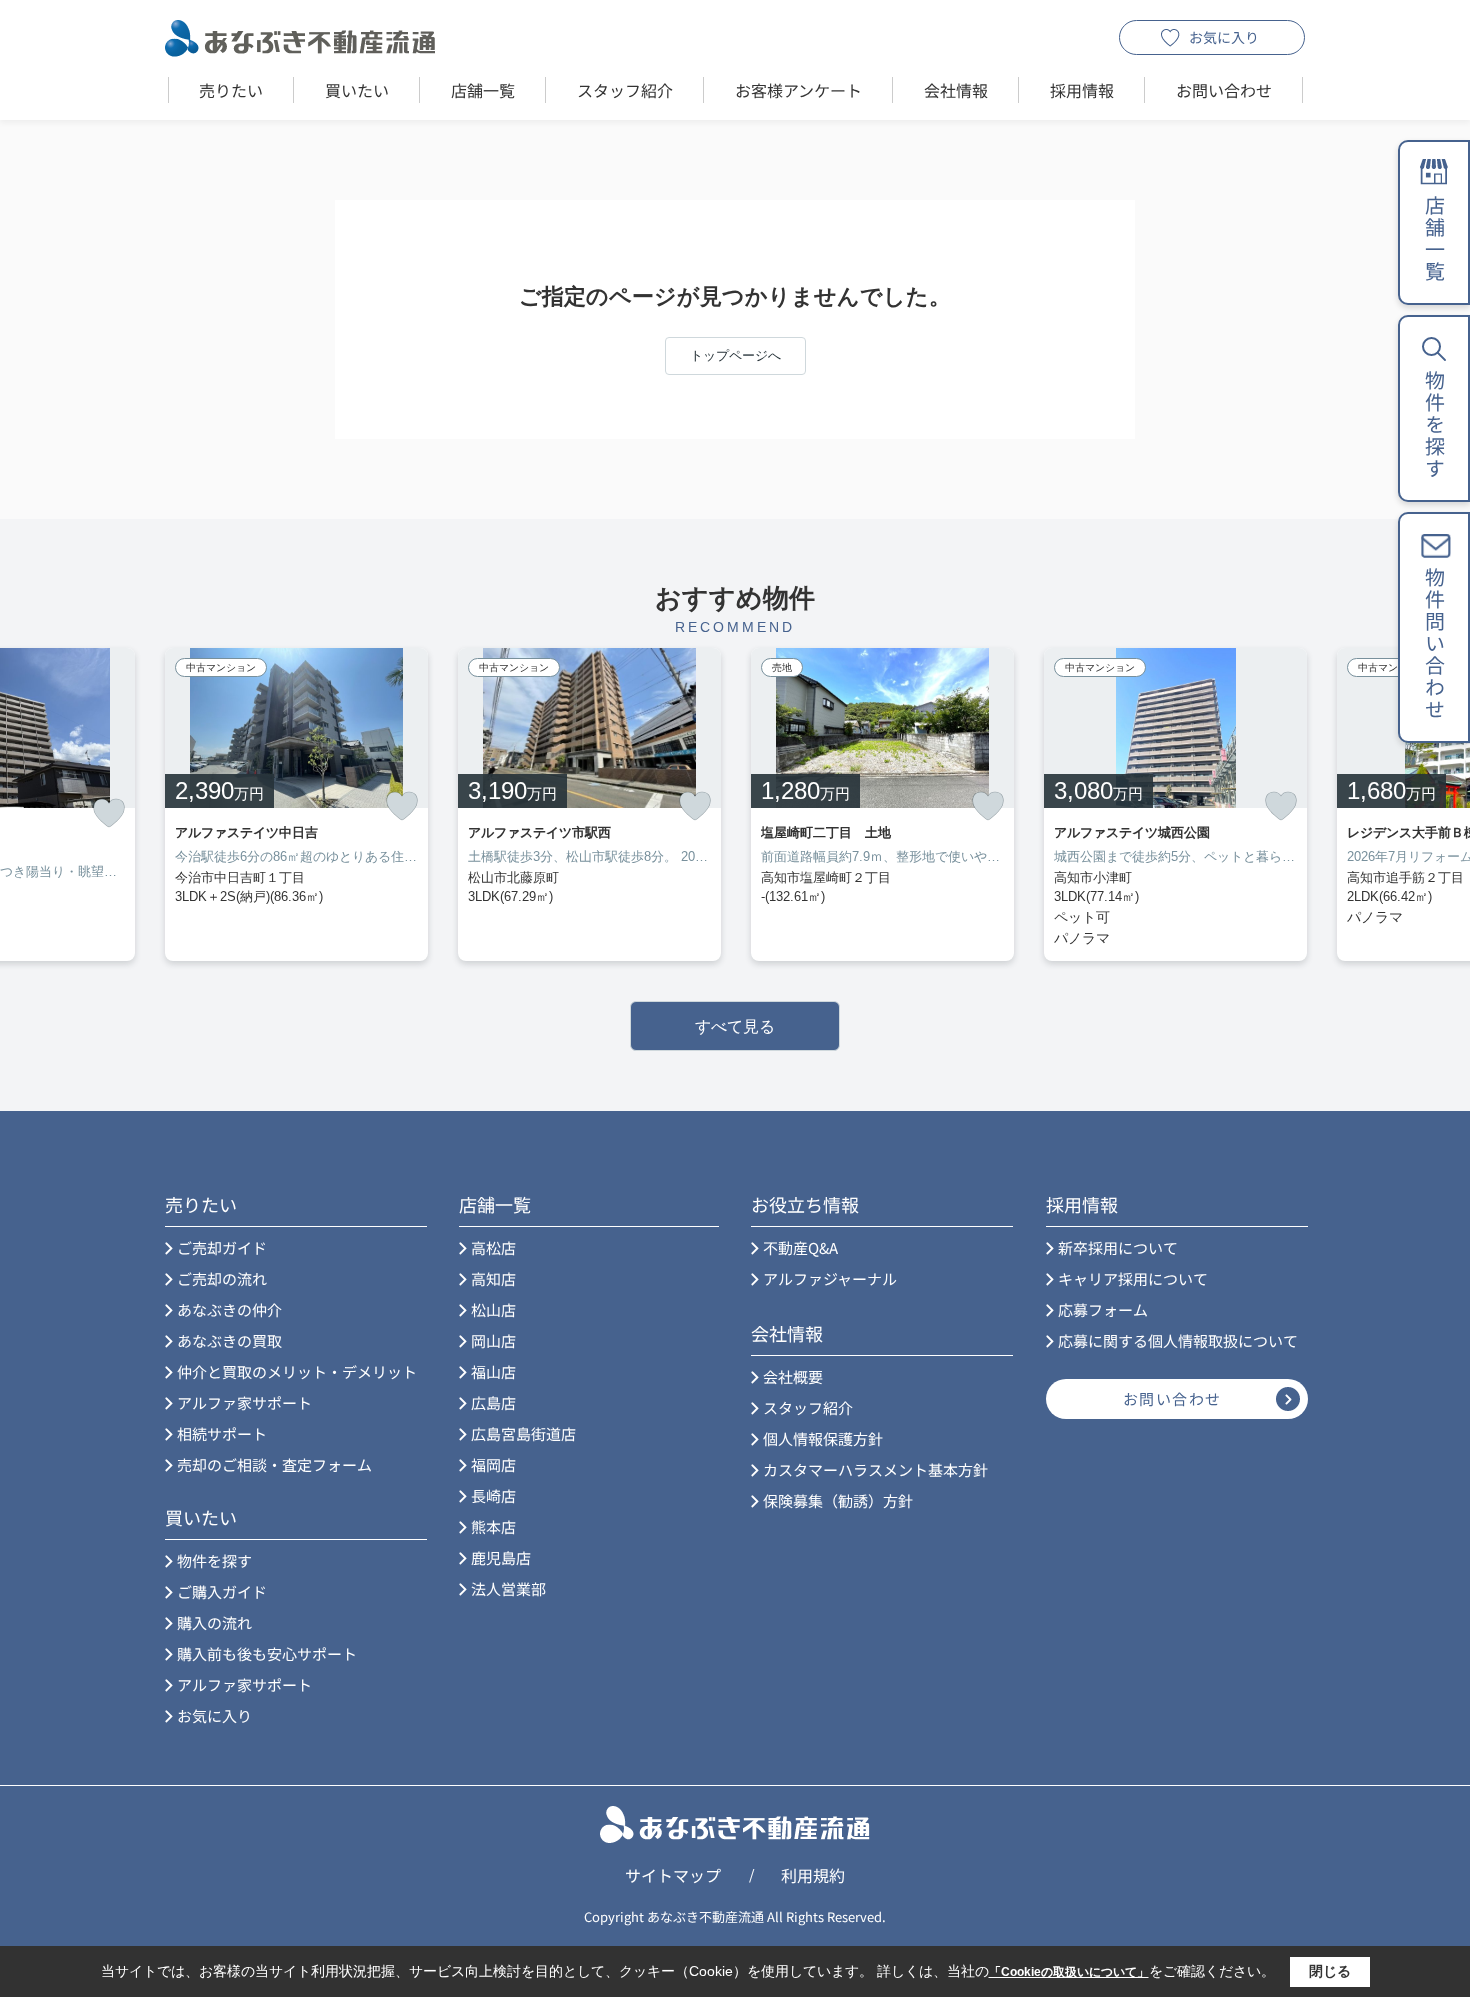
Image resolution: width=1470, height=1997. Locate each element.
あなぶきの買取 (229, 1340)
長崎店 (493, 1495)
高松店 (493, 1247)
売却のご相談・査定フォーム (274, 1464)
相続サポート (222, 1433)
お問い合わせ (1224, 90)
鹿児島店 (501, 1557)
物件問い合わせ (1434, 644)
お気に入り (1224, 37)
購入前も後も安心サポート (267, 1653)
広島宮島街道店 (523, 1433)
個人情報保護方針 (823, 1438)
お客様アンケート (798, 90)
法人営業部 (508, 1588)
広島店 (493, 1402)
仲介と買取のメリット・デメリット (297, 1371)
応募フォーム (1103, 1309)
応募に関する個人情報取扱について (1178, 1340)
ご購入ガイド (222, 1591)
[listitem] (296, 804)
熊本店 (493, 1526)
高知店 (493, 1278)
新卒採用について (1118, 1247)
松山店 (493, 1309)
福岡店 (493, 1464)
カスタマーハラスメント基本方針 (875, 1469)
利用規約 (813, 1875)
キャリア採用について (1133, 1278)
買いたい (357, 90)
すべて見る (735, 1026)
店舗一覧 (483, 90)
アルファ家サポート (244, 1402)
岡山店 (493, 1340)
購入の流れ (214, 1622)
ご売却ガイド (222, 1247)
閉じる (1330, 1971)
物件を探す (214, 1560)
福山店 (493, 1371)
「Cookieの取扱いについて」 (1069, 1972)
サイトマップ (673, 1875)
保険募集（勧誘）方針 (838, 1500)
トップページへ (735, 355)
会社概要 (793, 1376)
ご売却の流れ (222, 1278)
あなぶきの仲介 (229, 1309)
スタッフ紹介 (625, 90)
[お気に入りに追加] (109, 813)
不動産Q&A (800, 1247)
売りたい (231, 90)
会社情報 (956, 90)
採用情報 (1082, 90)
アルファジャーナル (830, 1278)
